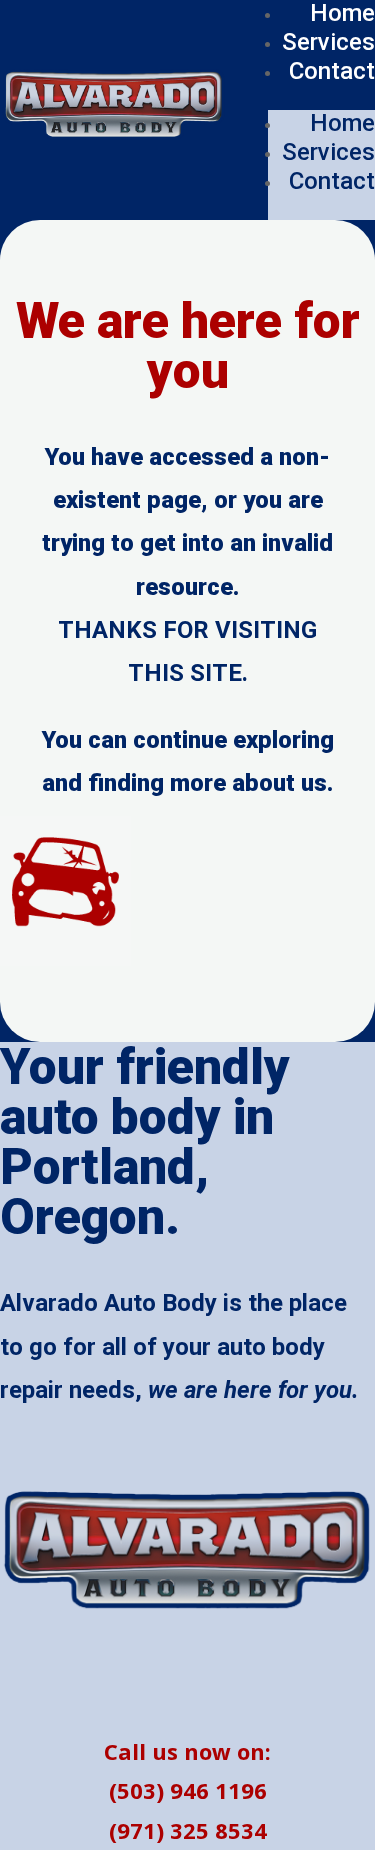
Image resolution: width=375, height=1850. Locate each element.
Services (328, 42)
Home (342, 123)
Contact (332, 71)
